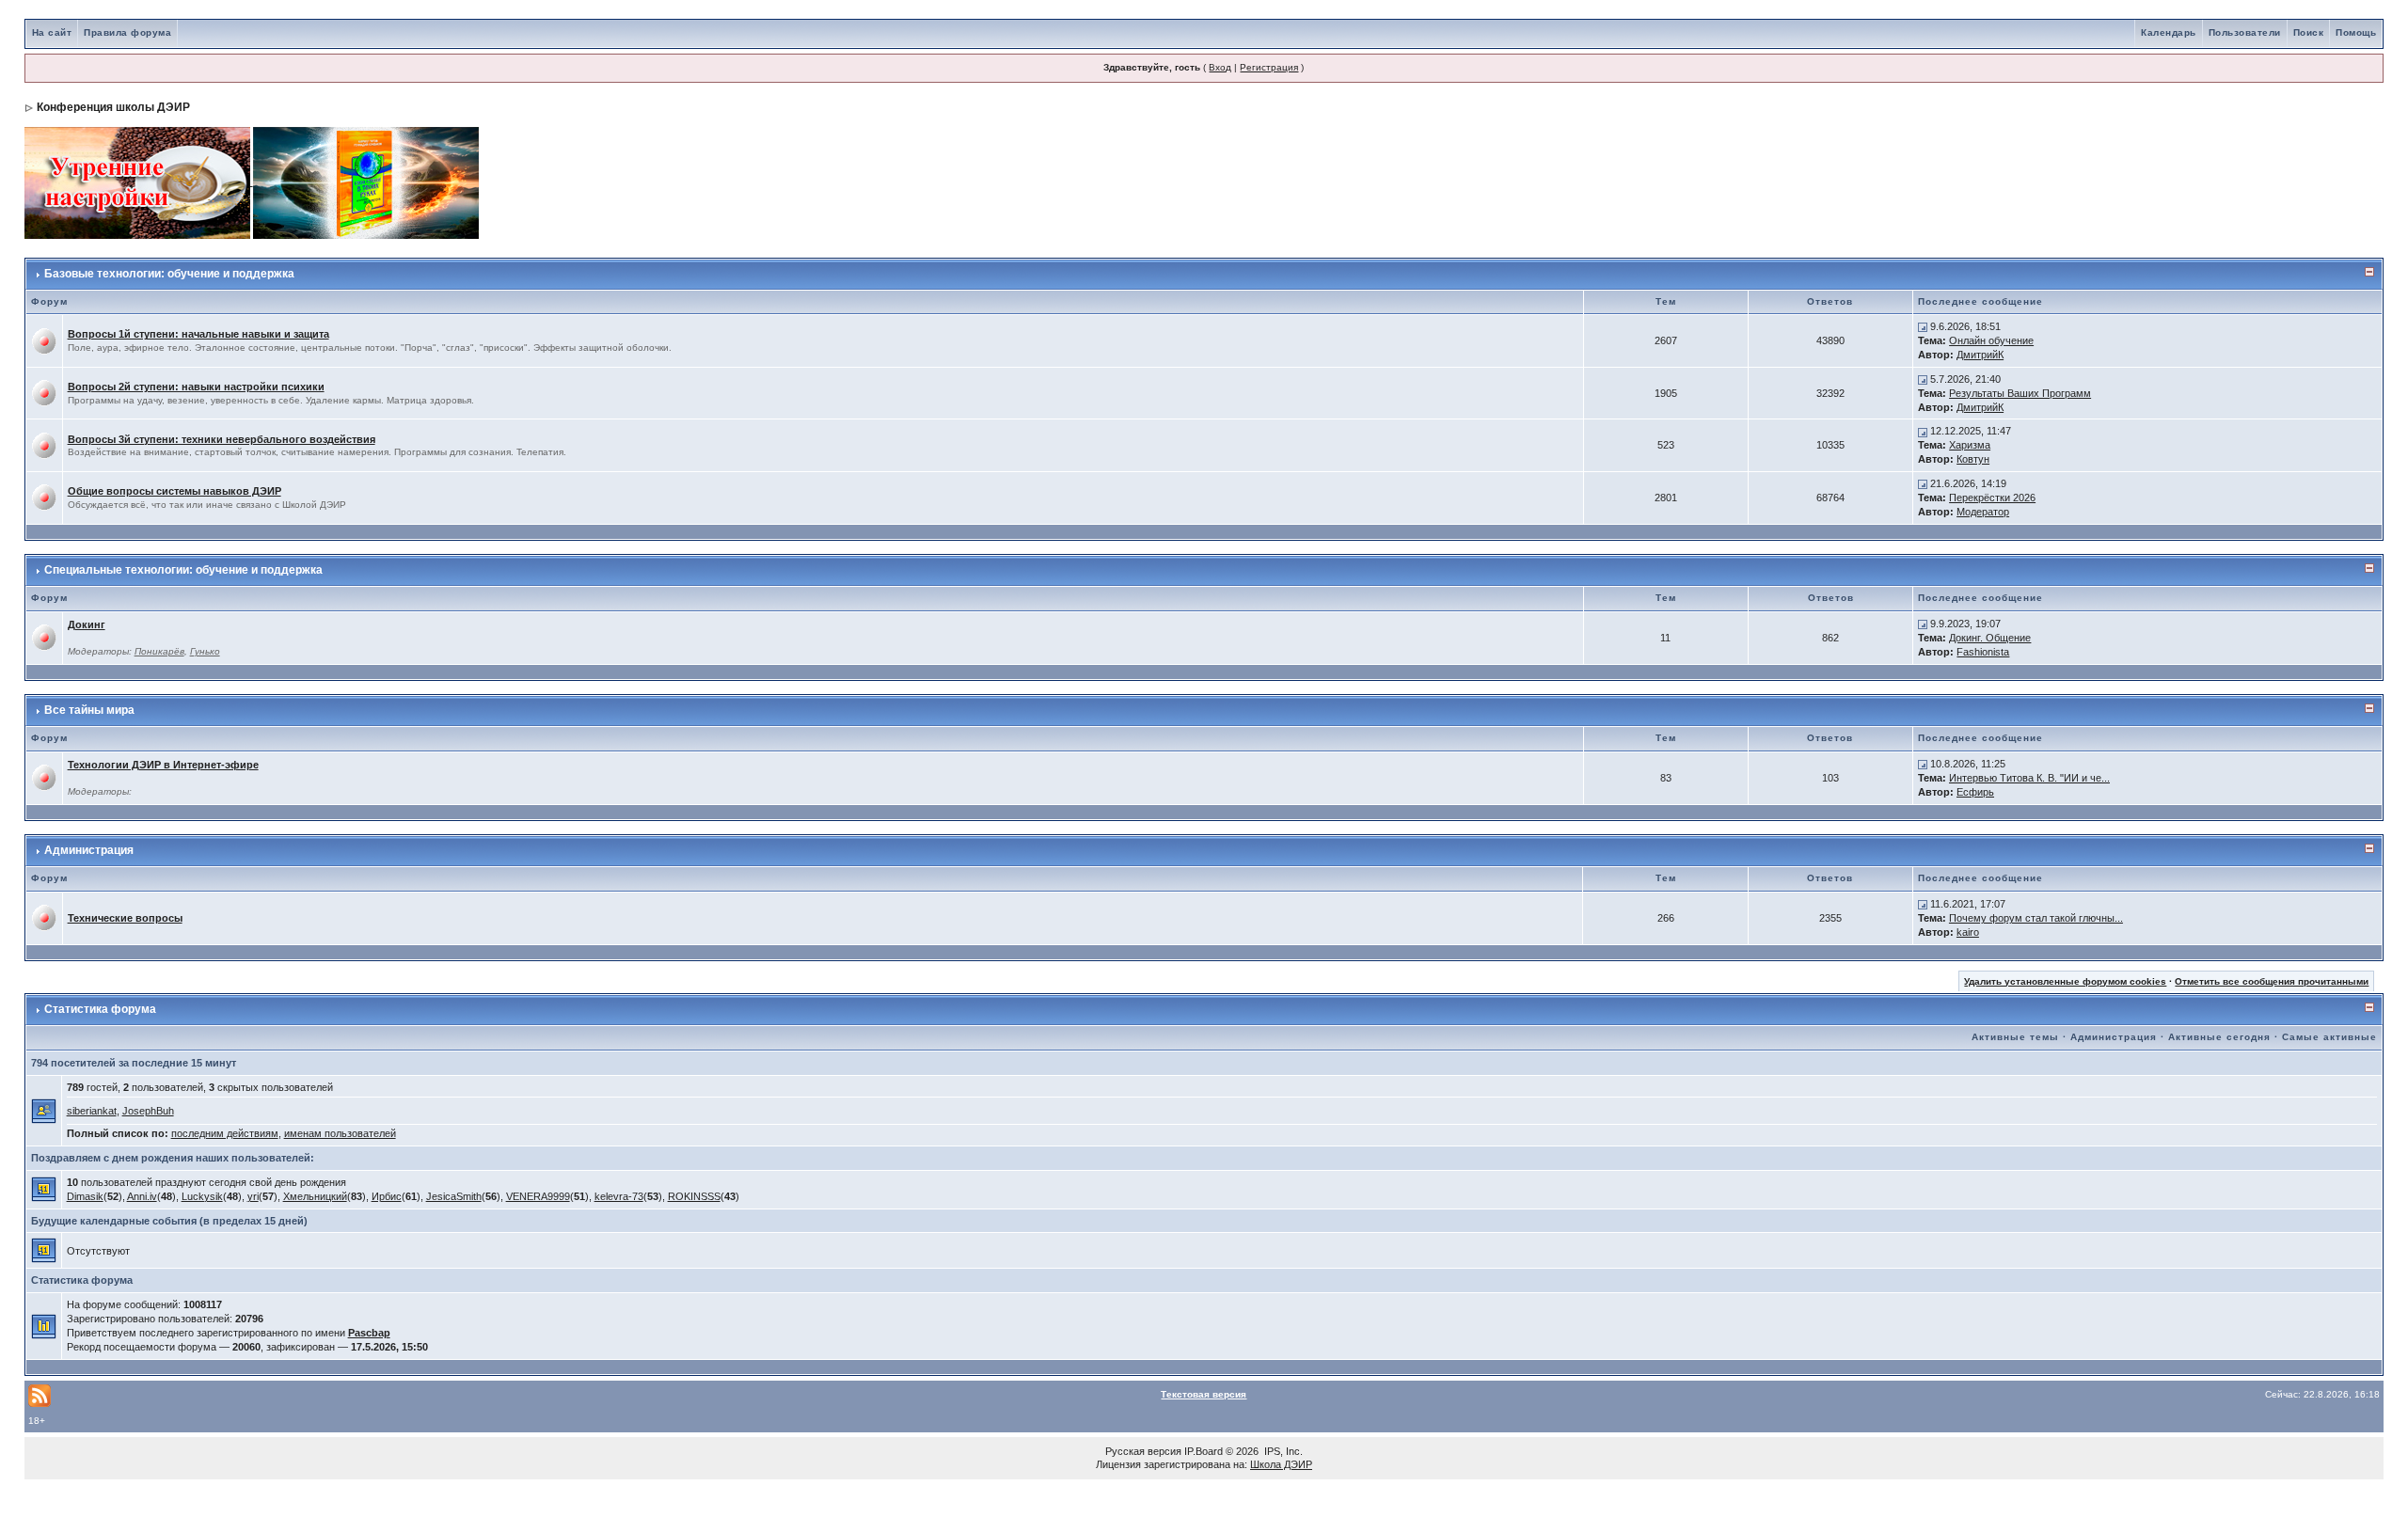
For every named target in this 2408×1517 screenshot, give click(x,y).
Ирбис (387, 1196)
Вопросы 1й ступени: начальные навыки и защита (198, 334)
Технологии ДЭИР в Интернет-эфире (163, 765)
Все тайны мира (89, 710)
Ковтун (1973, 459)
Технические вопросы (125, 918)
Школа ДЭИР (1281, 1464)
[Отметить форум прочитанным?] (44, 340)
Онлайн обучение (1991, 340)
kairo (1968, 932)
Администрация (89, 850)
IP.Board (1204, 1451)
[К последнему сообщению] (1923, 326)
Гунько (205, 651)
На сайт (52, 32)
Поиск (2309, 32)
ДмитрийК (1980, 355)
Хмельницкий (315, 1196)
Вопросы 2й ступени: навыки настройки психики (196, 387)
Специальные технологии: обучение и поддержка (183, 570)
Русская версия (1143, 1451)
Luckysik (202, 1196)
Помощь (2356, 32)
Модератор (1983, 512)
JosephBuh (148, 1111)
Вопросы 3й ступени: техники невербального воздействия (222, 439)
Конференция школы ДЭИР (113, 107)
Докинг (87, 624)
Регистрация (1269, 67)
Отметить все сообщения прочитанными (2272, 981)
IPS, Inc (1282, 1451)
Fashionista (1983, 652)
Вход (1220, 67)
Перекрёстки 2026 (1992, 498)
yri (253, 1196)
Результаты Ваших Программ (2020, 393)
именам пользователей (340, 1133)
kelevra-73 (619, 1196)
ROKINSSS (694, 1196)
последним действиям (225, 1133)
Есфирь (1975, 792)
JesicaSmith (454, 1196)
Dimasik (85, 1196)
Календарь (2169, 32)
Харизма (1970, 445)
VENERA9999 (538, 1196)
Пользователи (2245, 32)
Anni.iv (142, 1196)
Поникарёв (159, 651)
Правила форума (127, 32)
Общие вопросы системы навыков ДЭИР (174, 491)
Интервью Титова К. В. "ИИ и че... (2029, 778)
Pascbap (369, 1333)
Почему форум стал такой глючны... (2036, 918)
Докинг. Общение (1990, 638)
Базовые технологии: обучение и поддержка (169, 274)
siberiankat (92, 1111)
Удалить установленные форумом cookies (2065, 981)
